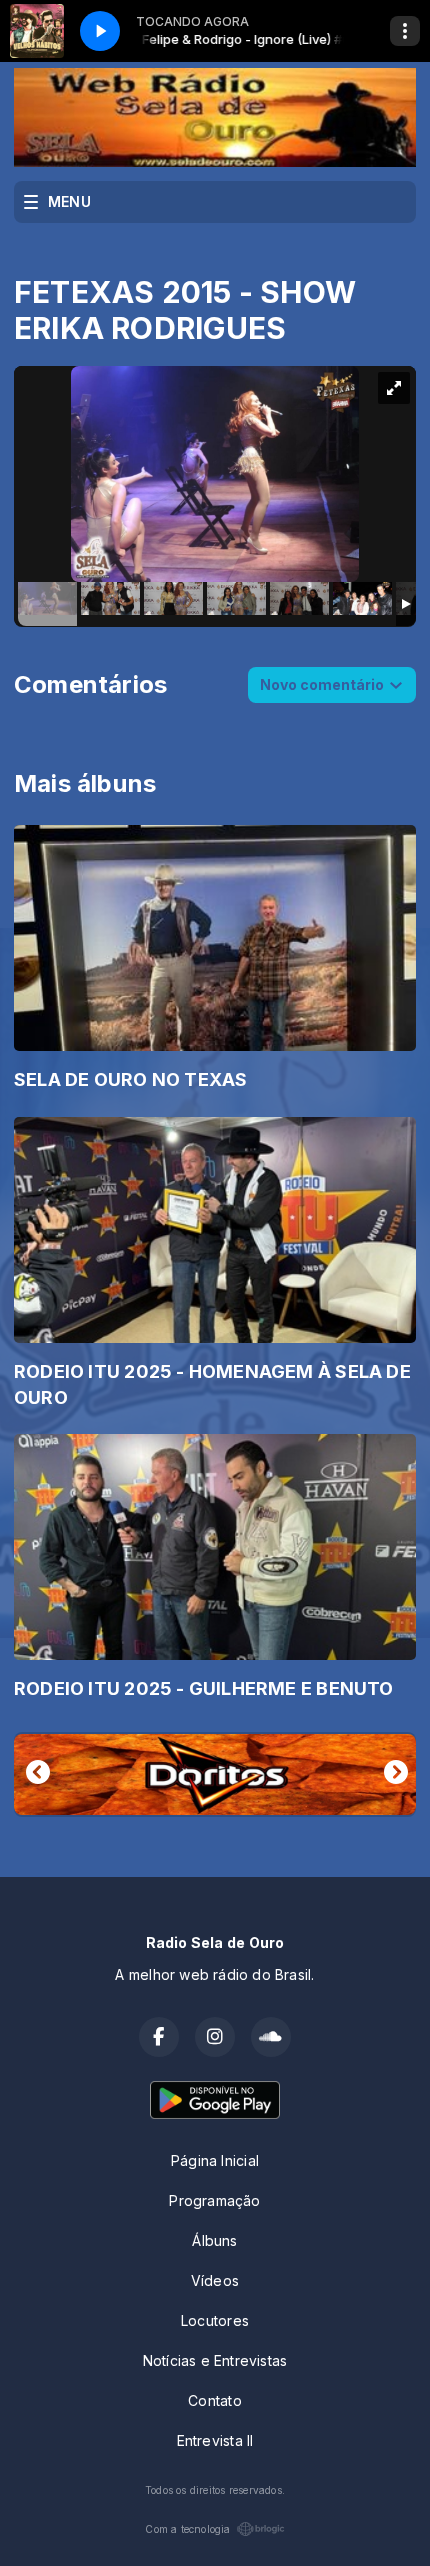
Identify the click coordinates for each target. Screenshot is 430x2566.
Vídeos (215, 2280)
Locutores (215, 2320)
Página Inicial (215, 2160)
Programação (214, 2200)
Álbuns (214, 2240)
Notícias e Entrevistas (215, 2360)
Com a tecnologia (187, 2529)
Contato (214, 2400)
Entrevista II (215, 2440)
